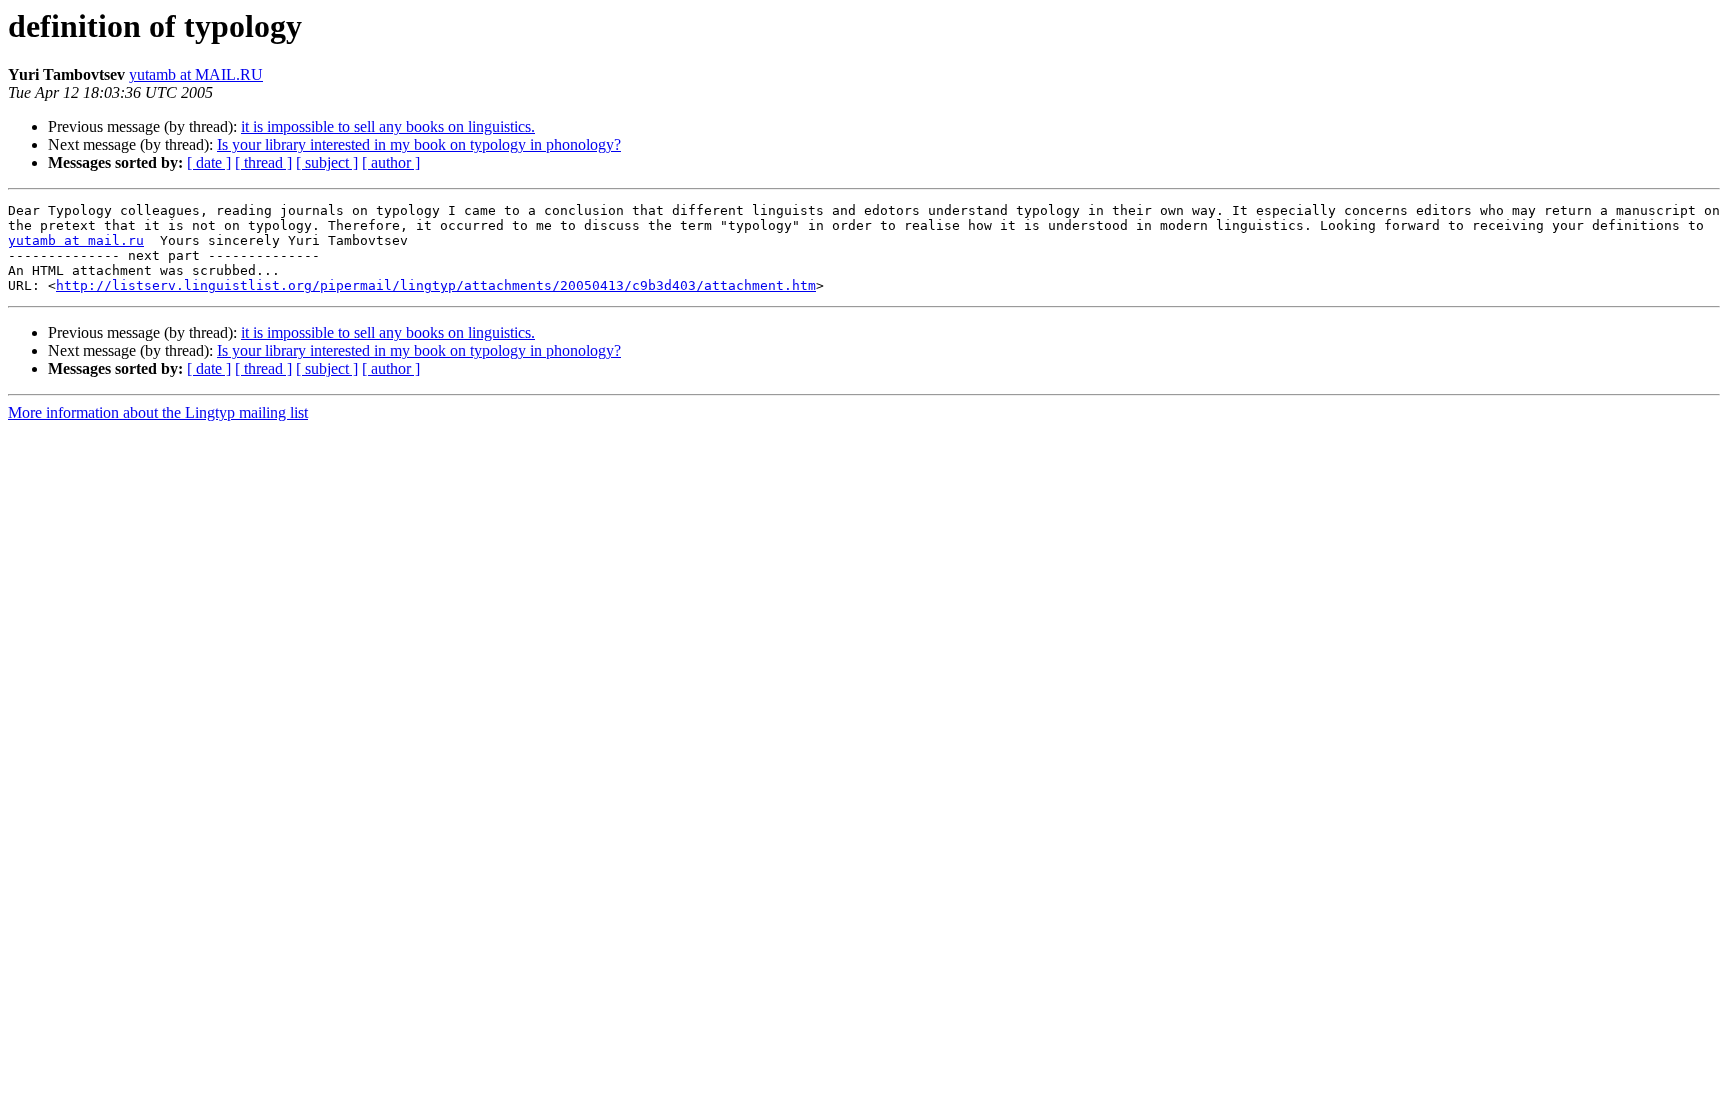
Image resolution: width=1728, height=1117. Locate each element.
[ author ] (391, 162)
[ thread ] (263, 162)
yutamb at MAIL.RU (196, 74)
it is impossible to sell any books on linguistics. (388, 126)
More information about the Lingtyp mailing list (158, 412)
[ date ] (209, 162)
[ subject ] (327, 162)
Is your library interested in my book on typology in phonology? (419, 144)
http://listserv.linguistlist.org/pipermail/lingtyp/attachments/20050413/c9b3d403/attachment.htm (436, 285)
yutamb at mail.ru (76, 240)
